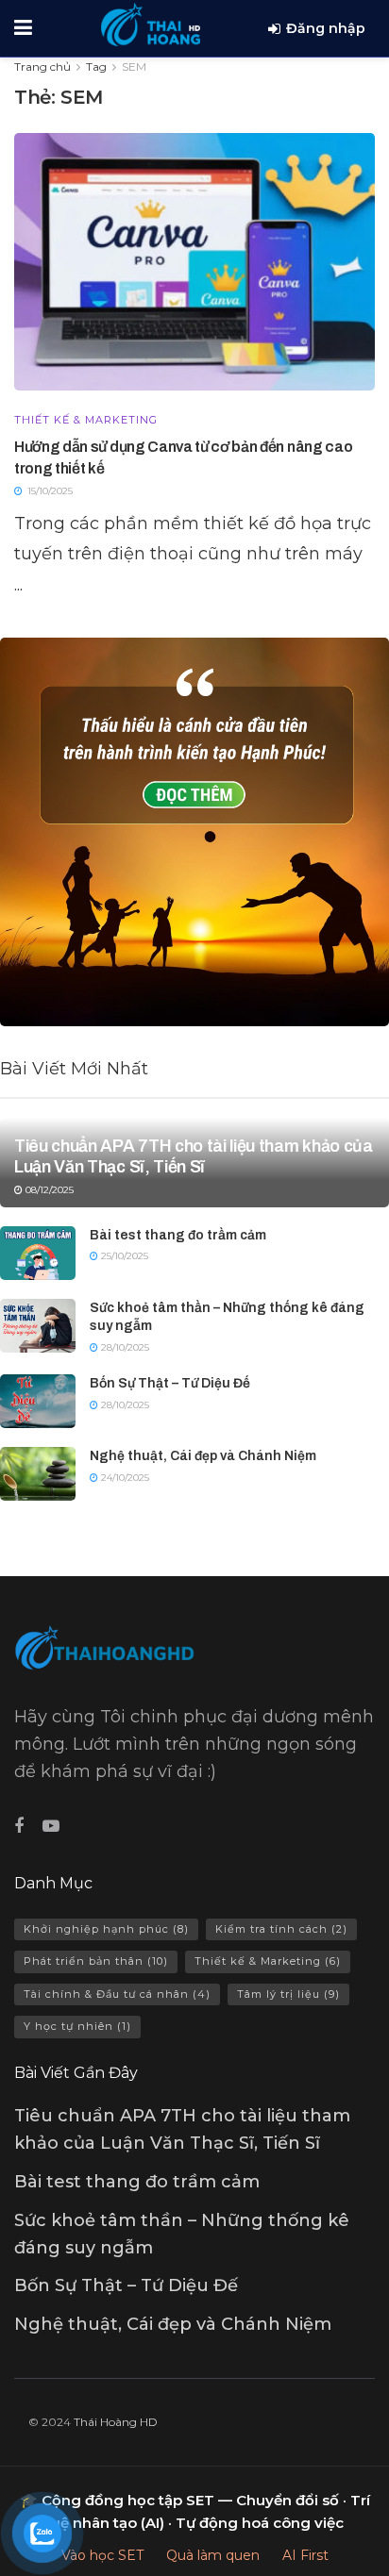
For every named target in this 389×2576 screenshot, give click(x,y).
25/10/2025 (123, 1256)
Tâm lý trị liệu (288, 1994)
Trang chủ (42, 66)
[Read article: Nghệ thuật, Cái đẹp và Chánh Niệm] (38, 1474)
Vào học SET (102, 2555)
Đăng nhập (326, 28)
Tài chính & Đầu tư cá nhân (117, 1994)
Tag (96, 66)
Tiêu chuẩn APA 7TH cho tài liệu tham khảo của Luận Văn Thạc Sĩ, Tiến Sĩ (194, 1156)
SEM (134, 66)
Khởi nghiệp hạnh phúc (106, 1929)
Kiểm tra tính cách (281, 1929)
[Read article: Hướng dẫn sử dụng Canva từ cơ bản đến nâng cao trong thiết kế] (194, 262)
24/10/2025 (124, 1478)
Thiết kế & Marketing (86, 420)
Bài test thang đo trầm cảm (178, 1235)
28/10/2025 (124, 1347)
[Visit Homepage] (151, 24)
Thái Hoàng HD (116, 2422)
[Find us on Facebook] (19, 1827)
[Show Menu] (23, 28)
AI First (305, 2555)
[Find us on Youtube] (51, 1827)
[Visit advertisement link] (194, 832)
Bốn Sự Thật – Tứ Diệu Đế (170, 1383)
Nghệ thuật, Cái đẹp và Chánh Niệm (203, 1456)
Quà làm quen (213, 2555)
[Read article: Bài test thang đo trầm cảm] (38, 1253)
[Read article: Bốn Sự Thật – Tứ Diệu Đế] (38, 1401)
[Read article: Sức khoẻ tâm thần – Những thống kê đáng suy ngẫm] (38, 1326)
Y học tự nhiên (77, 2026)
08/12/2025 (48, 1190)
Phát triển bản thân (96, 1961)
